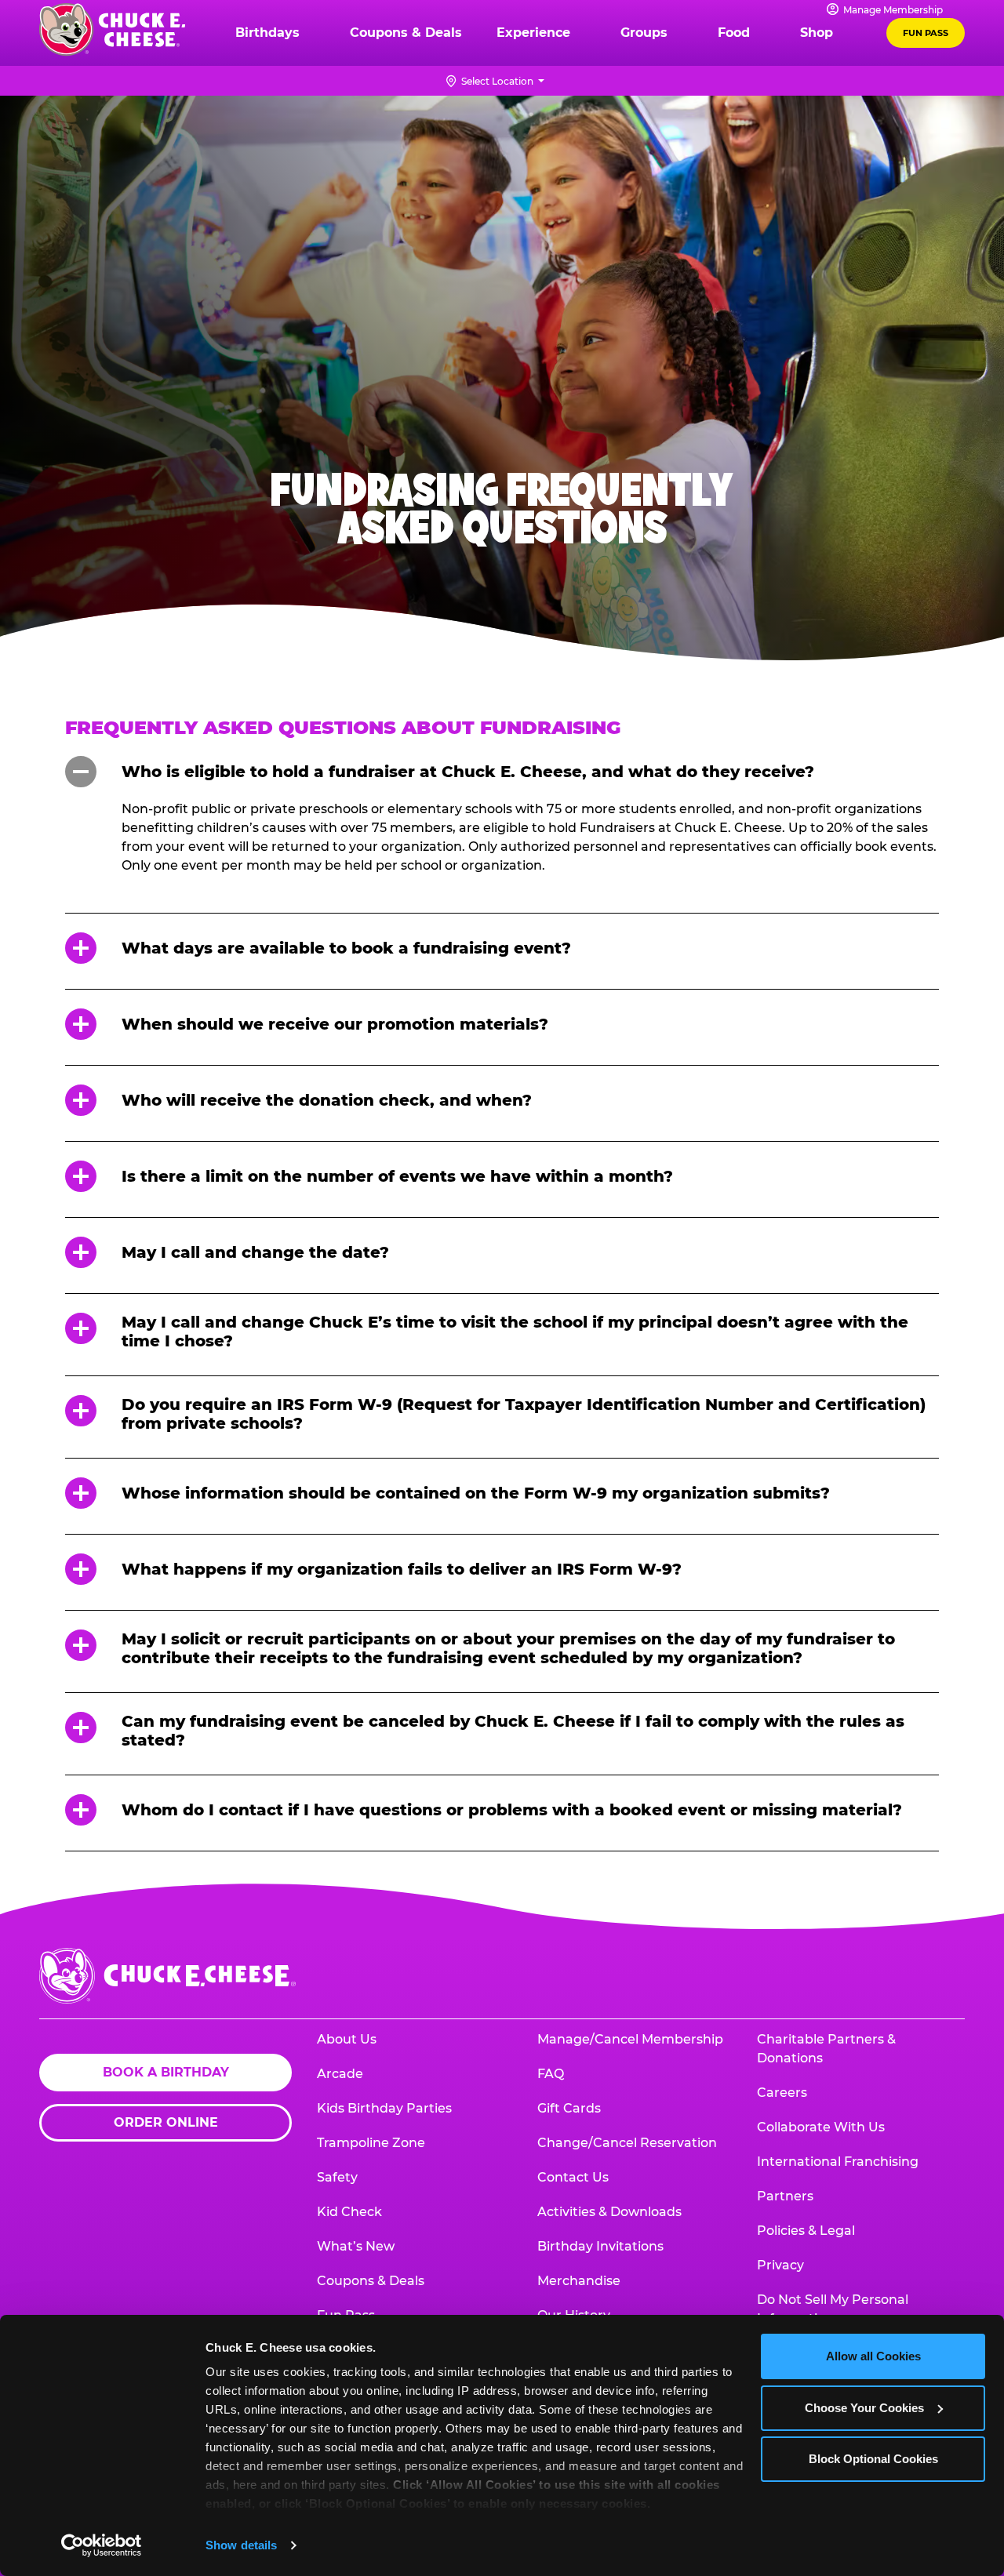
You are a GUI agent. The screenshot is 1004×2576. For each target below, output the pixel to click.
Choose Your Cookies (864, 2408)
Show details (241, 2545)
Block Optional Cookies (873, 2459)
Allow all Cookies (873, 2356)
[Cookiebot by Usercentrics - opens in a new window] (102, 2545)
